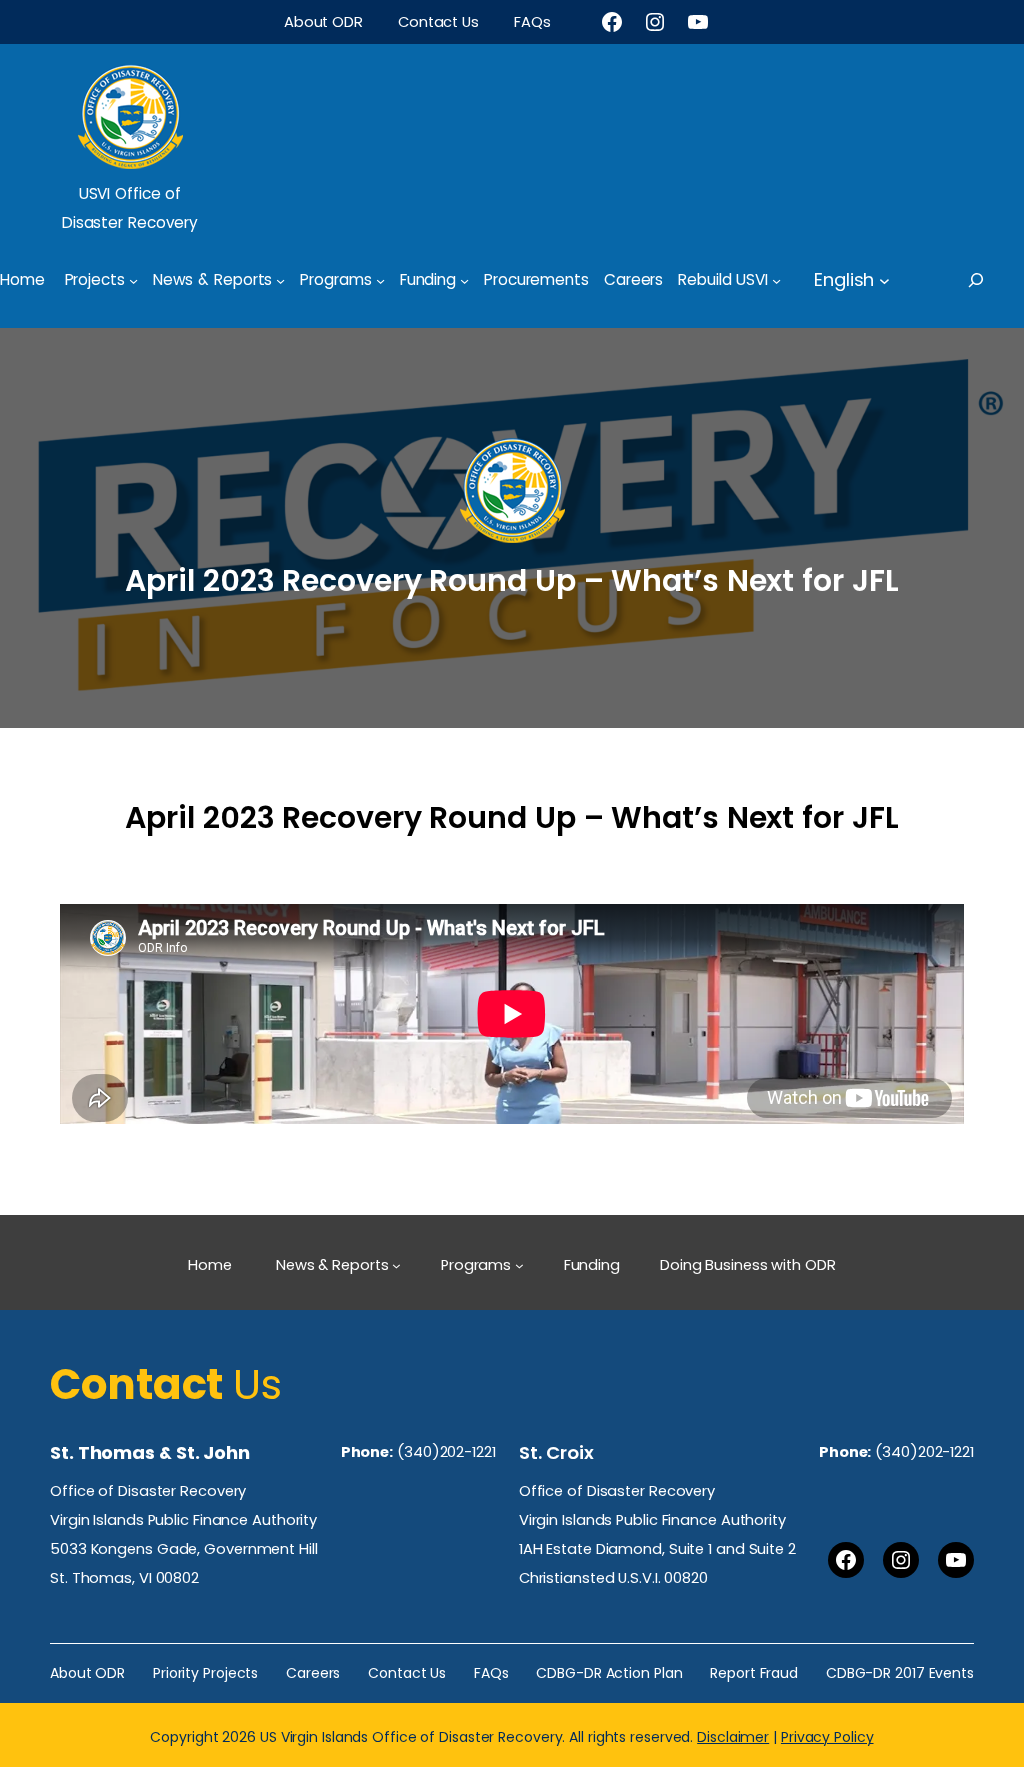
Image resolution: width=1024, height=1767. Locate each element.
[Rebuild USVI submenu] (776, 279)
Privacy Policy (827, 1737)
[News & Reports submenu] (280, 279)
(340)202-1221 (446, 1452)
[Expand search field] (994, 280)
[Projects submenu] (133, 279)
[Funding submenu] (464, 279)
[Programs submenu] (380, 279)
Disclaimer (733, 1737)
